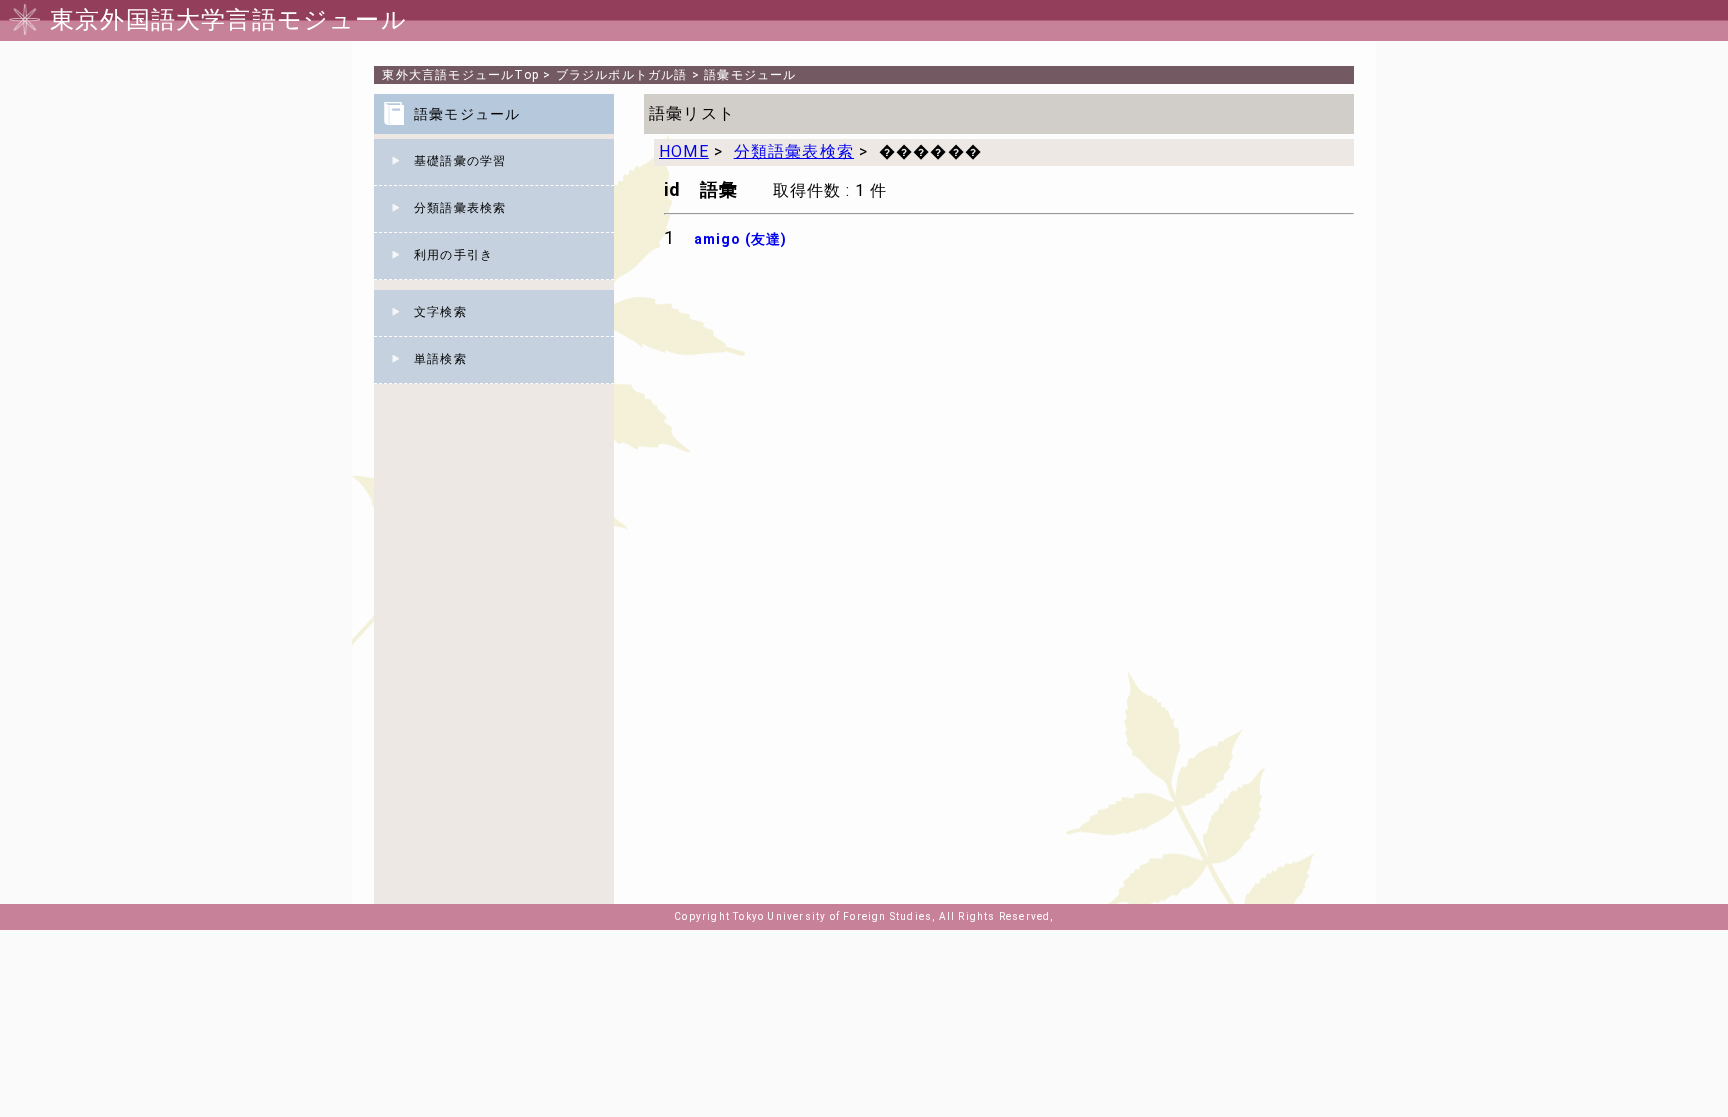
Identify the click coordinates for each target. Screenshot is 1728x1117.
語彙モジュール (750, 75)
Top (460, 75)
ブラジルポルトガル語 (622, 75)
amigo (740, 239)
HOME (684, 151)
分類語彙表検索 (460, 208)
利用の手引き (453, 255)
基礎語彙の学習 (460, 161)
